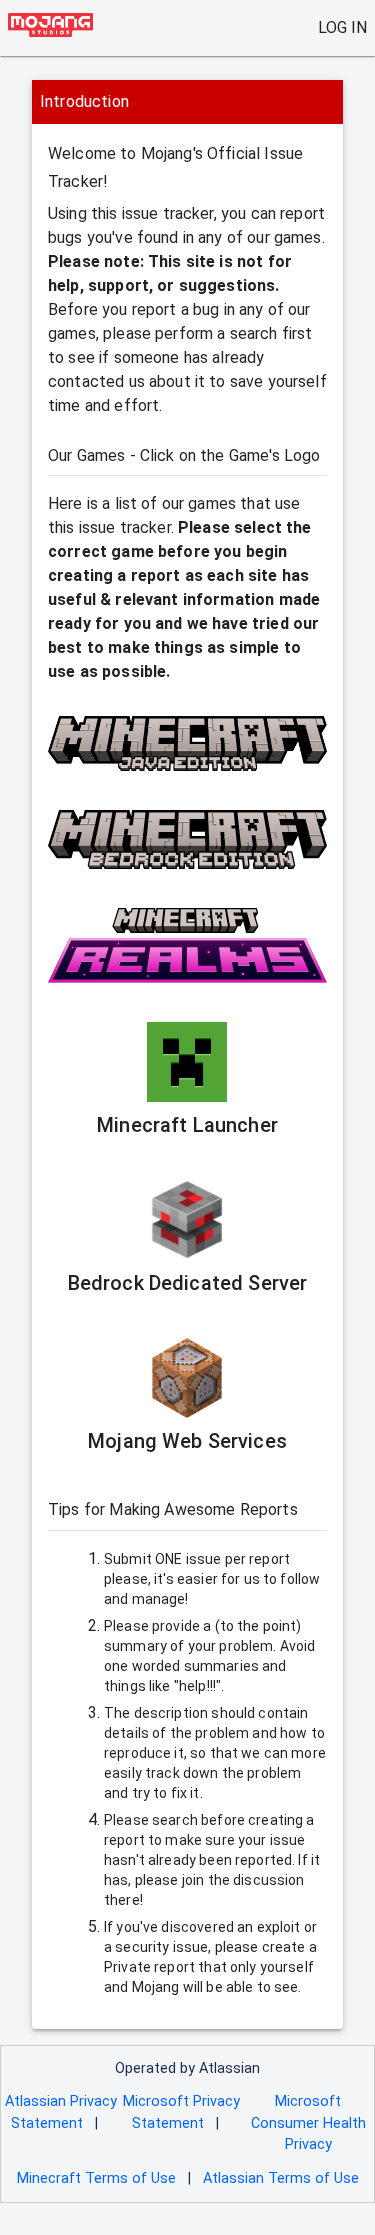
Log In (342, 27)
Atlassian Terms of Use (281, 2178)
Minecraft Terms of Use (96, 2178)
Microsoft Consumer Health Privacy (308, 2123)
